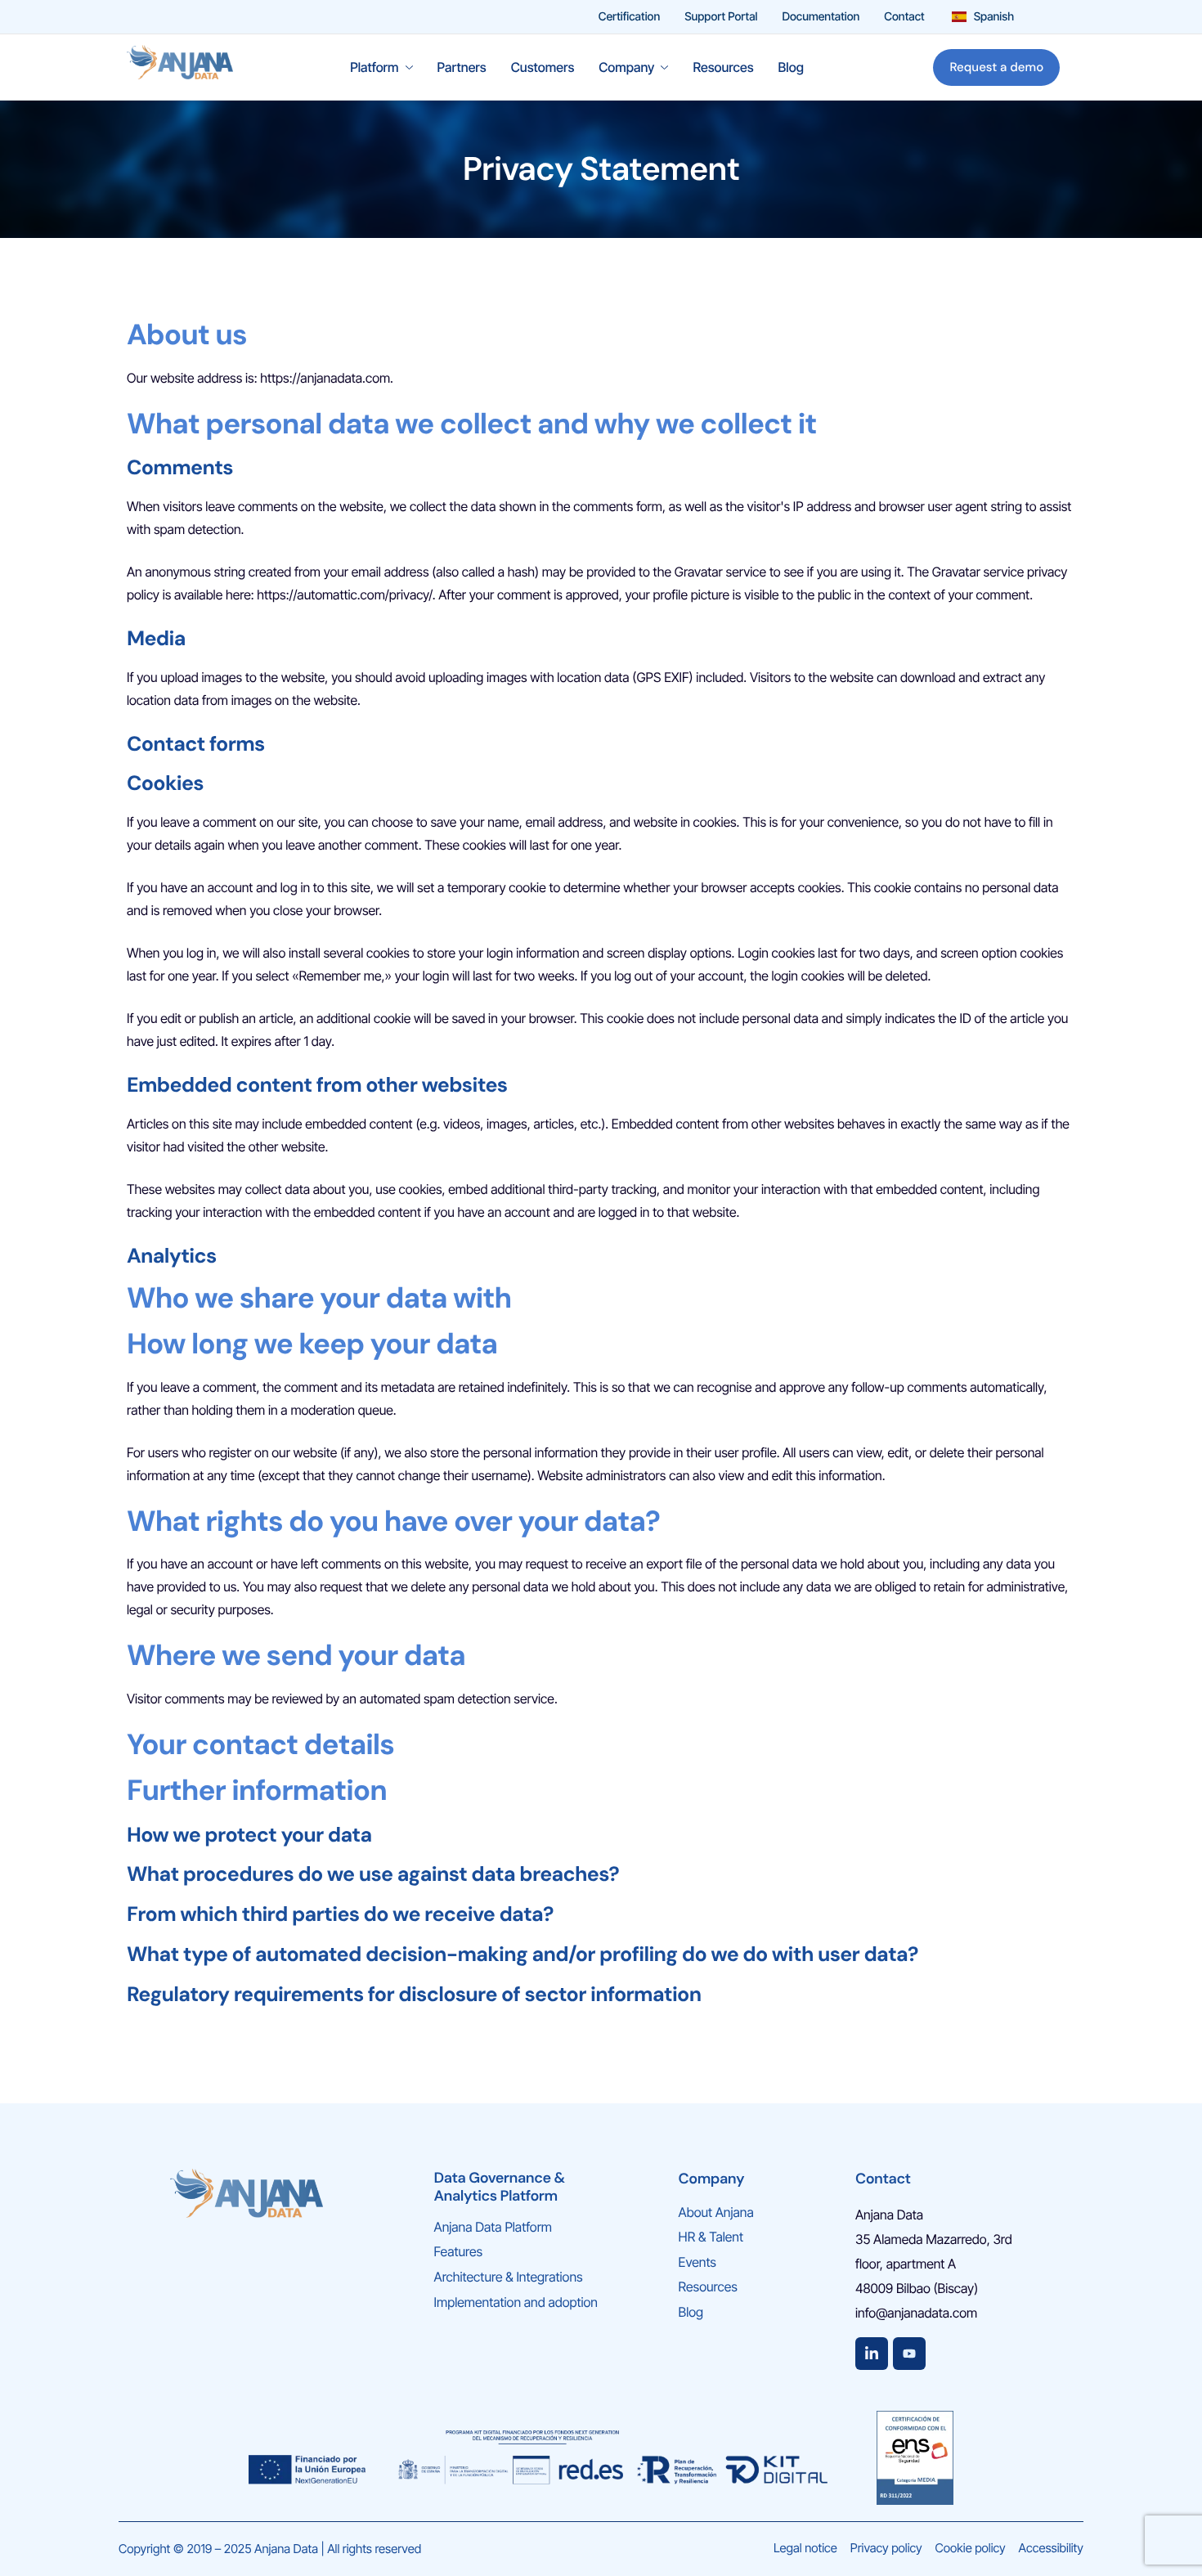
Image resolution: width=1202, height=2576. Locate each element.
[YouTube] (909, 2354)
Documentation (821, 17)
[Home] (180, 66)
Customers (543, 67)
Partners (462, 67)
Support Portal (721, 17)
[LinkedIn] (872, 2354)
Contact (904, 17)
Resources (723, 67)
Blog (791, 67)
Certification (629, 17)
